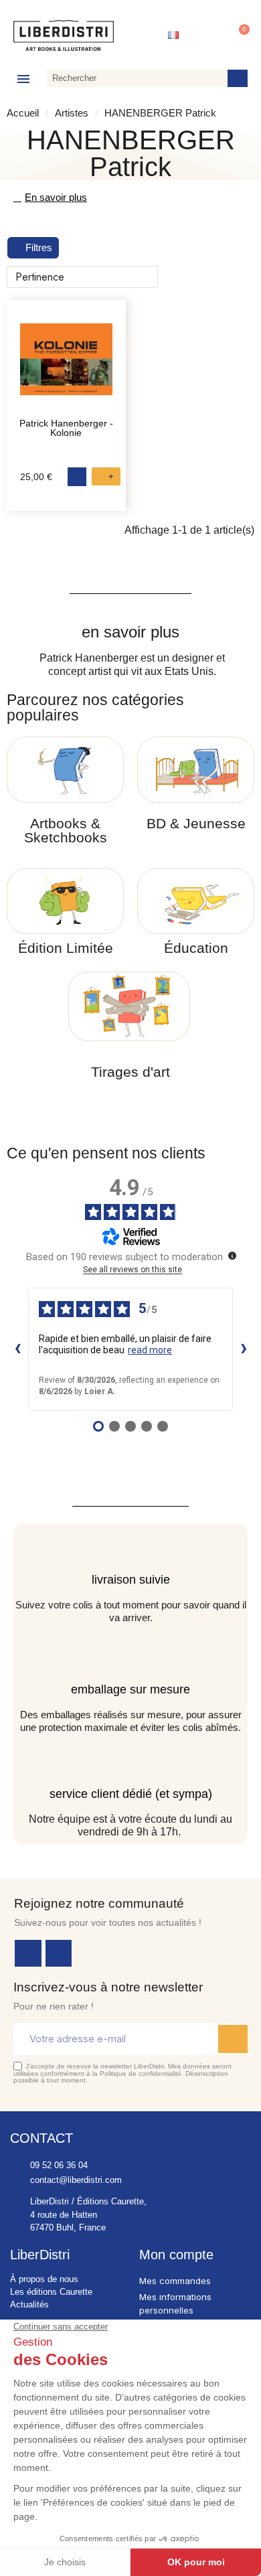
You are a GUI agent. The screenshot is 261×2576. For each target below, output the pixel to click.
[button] (238, 35)
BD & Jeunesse (196, 823)
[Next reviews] (244, 1349)
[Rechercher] (238, 78)
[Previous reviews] (17, 1349)
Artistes (72, 113)
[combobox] (135, 78)
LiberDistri (40, 2255)
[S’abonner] (233, 2039)
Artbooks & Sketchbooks (66, 830)
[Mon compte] (207, 35)
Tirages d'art (130, 1072)
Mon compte (176, 2255)
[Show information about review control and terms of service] (232, 1256)
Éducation (196, 948)
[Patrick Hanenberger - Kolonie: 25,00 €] (66, 366)
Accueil (23, 113)
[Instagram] (59, 1953)
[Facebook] (28, 1953)
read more (150, 1350)
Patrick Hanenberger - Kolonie (66, 428)
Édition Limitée (66, 948)
